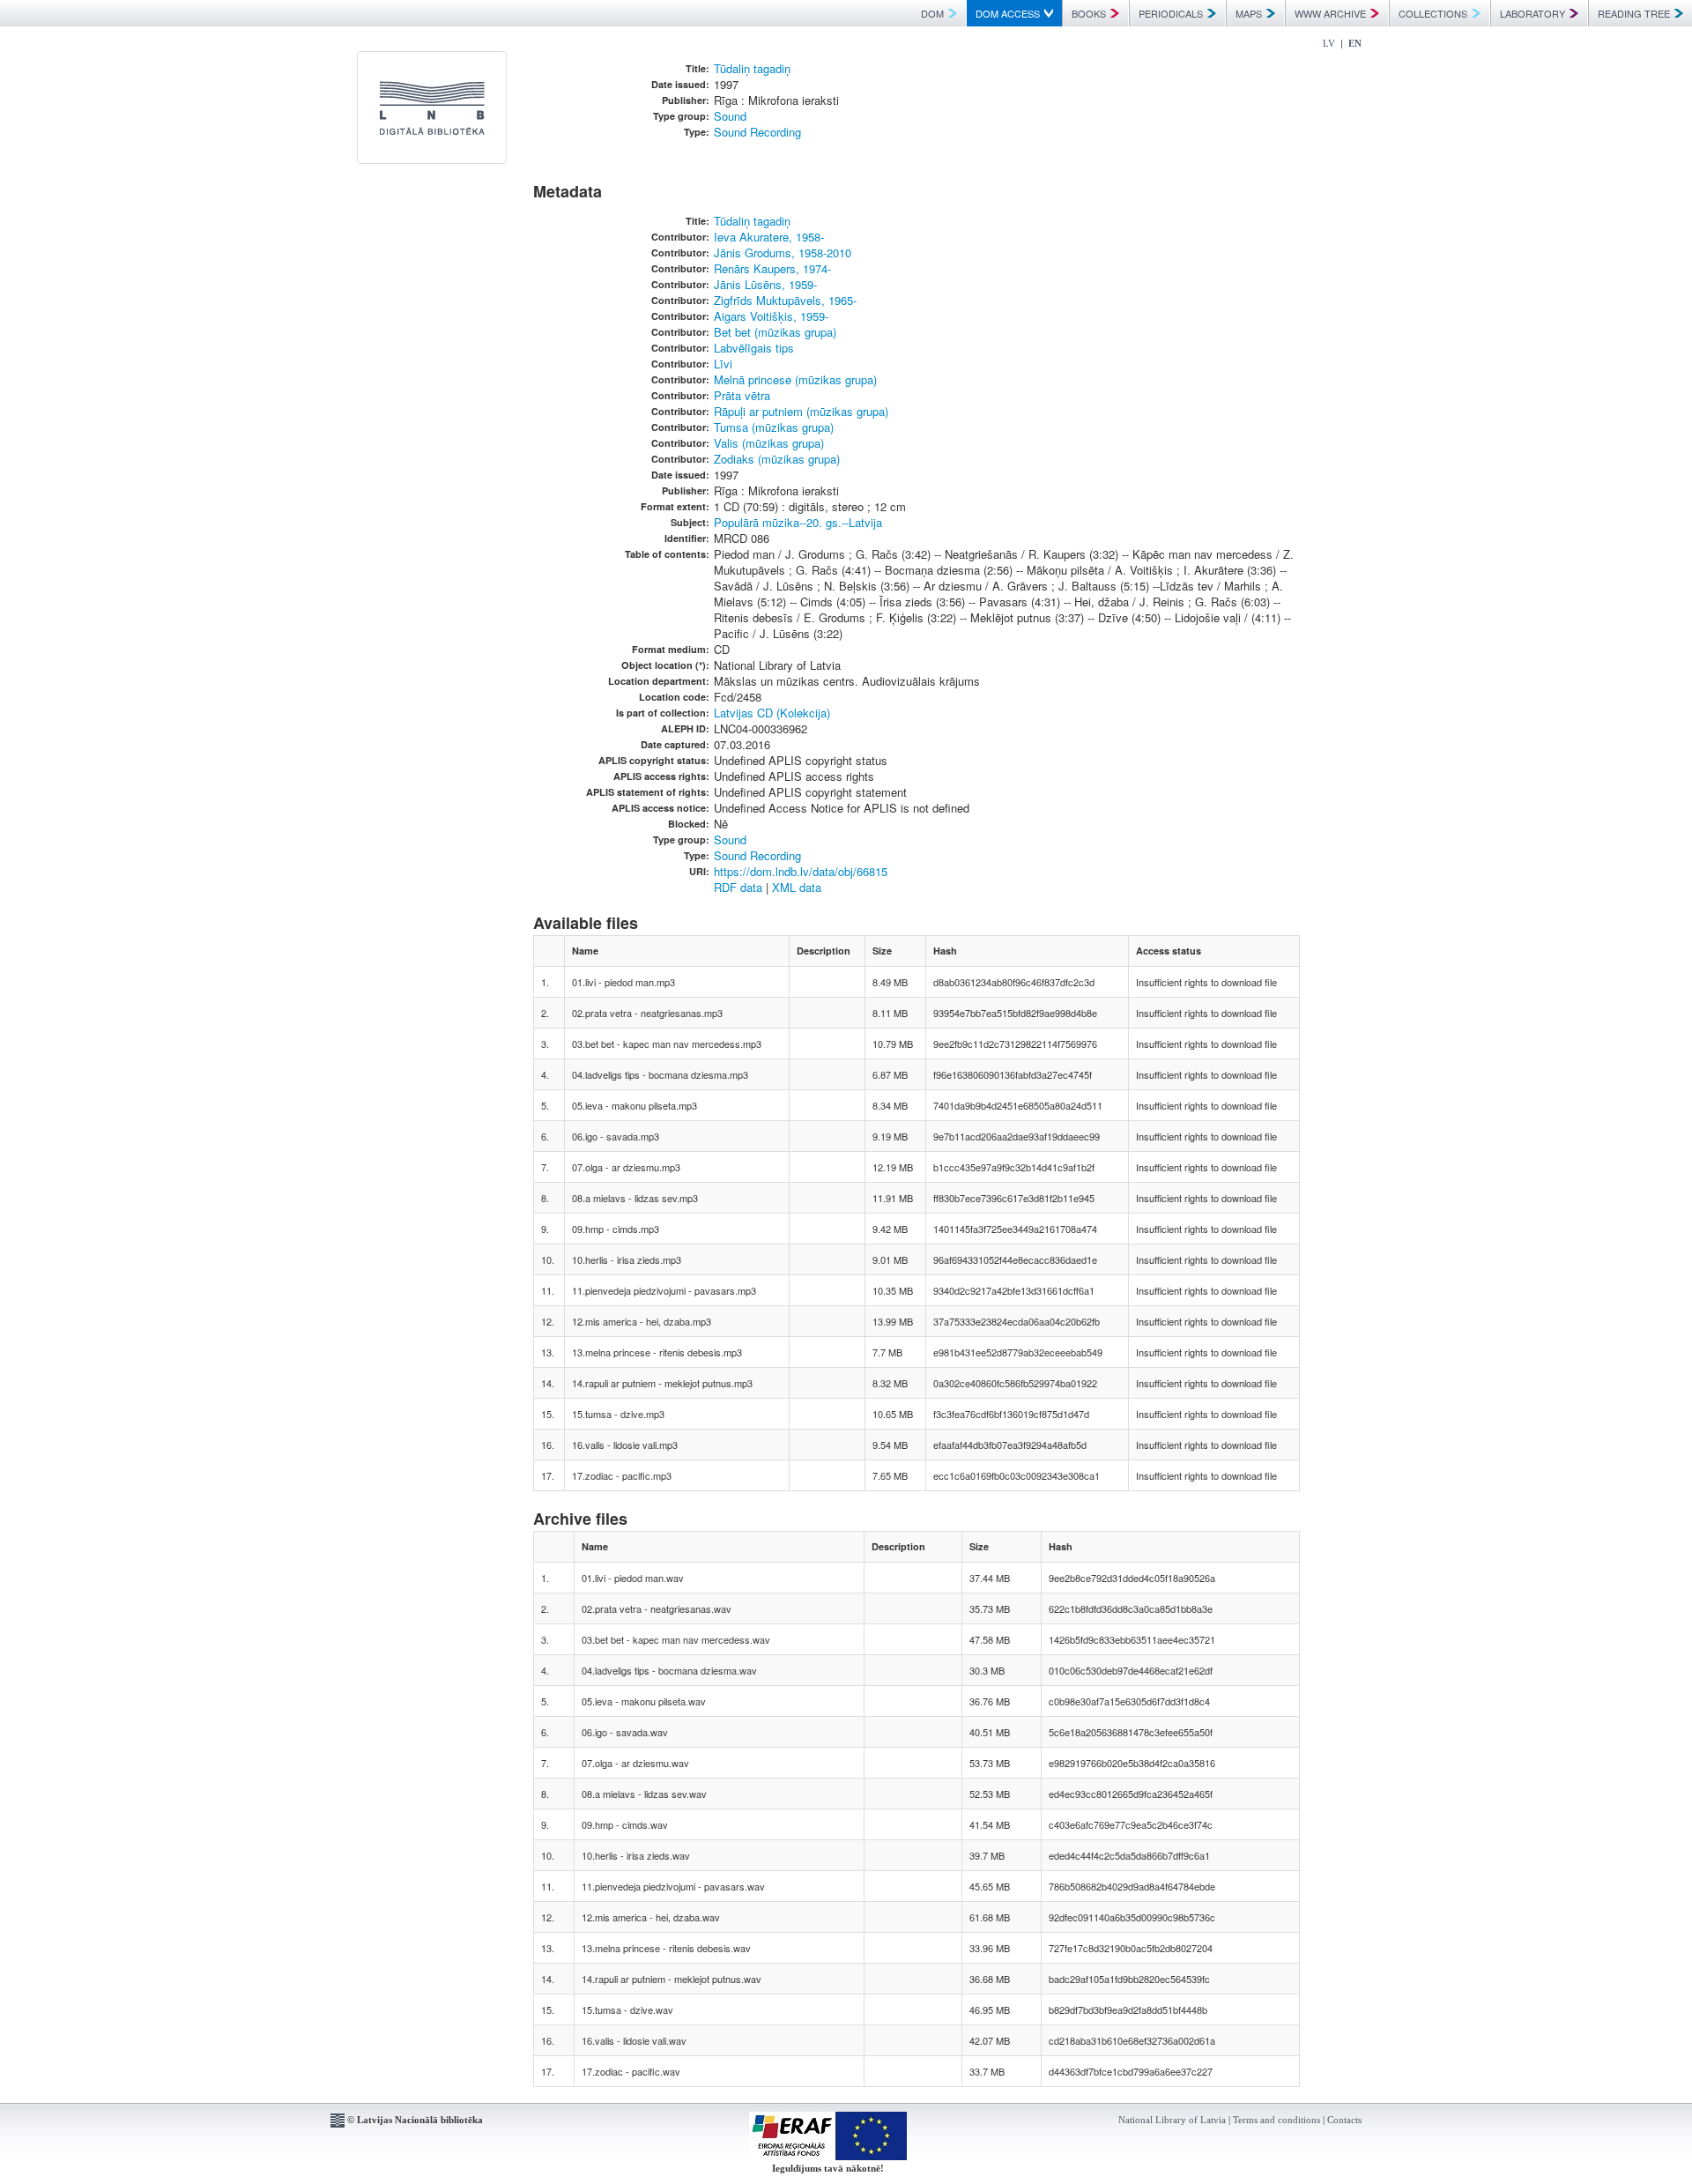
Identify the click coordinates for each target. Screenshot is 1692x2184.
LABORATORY (1532, 13)
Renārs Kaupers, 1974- (772, 268)
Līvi (723, 364)
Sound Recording (757, 132)
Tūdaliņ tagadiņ (752, 68)
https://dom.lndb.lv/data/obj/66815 (801, 871)
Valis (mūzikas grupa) (769, 443)
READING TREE (1634, 13)
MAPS (1249, 13)
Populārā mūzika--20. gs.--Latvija (798, 522)
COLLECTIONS (1433, 13)
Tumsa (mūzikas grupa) (774, 427)
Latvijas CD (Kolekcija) (772, 713)
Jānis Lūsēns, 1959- (765, 284)
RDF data (738, 887)
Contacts (1344, 2120)
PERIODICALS (1171, 13)
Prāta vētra (742, 395)
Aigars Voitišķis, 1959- (771, 316)
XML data (797, 887)
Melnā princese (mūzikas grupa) (795, 379)
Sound (730, 116)
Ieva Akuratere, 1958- (769, 237)
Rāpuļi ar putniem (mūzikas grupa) (801, 411)
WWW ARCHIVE (1330, 13)
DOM (932, 13)
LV (1329, 43)
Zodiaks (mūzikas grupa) (777, 459)
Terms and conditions (1276, 2120)
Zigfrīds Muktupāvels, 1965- (785, 300)
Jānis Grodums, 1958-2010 (783, 253)
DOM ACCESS (1008, 13)
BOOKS (1089, 13)
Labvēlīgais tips (754, 348)
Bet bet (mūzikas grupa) (775, 332)
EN (1355, 43)
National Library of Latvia (1172, 2120)
